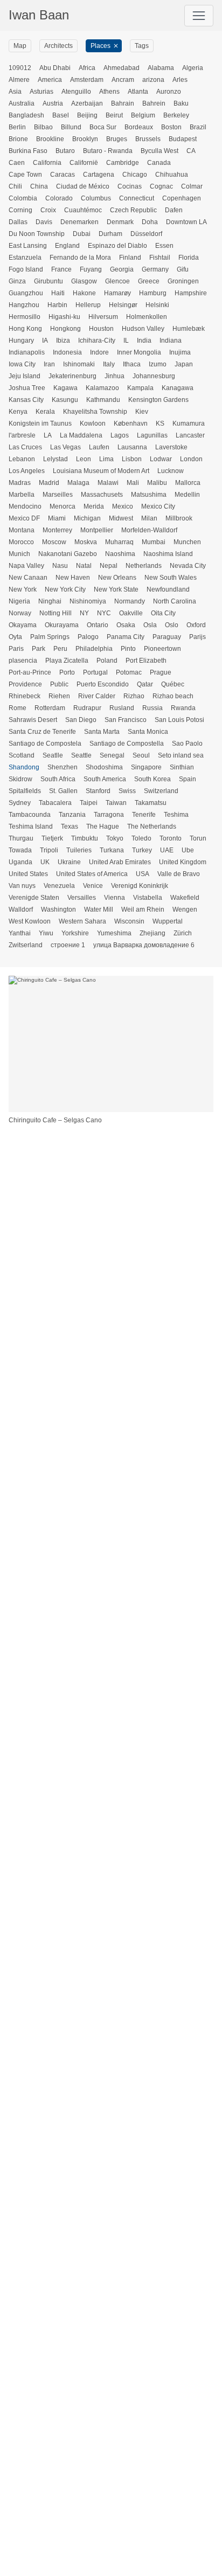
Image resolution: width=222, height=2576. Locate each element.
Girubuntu (48, 281)
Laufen (99, 447)
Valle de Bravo (179, 874)
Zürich (183, 933)
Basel (61, 115)
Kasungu (65, 400)
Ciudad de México (83, 186)
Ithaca (132, 364)
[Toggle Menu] (199, 16)
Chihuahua (172, 175)
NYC (104, 613)
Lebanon (22, 459)
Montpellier (97, 530)
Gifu (183, 269)
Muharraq (119, 542)
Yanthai (20, 933)
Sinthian (182, 767)
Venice (93, 886)
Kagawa (65, 388)
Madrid (49, 483)
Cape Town (25, 175)
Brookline (50, 139)
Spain (188, 779)
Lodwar (161, 459)
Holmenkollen (147, 317)
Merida (94, 506)
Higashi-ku (64, 317)
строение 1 (68, 945)
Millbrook (179, 518)
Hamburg (153, 293)
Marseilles (58, 495)
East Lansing (28, 246)
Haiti (58, 293)
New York (23, 589)
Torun (198, 838)
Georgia (122, 269)
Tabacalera (55, 803)
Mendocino (25, 506)
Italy (109, 364)
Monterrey (57, 530)
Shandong (24, 767)
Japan (184, 364)
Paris (16, 649)
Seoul (141, 755)
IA (45, 341)
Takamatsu (151, 803)
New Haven (73, 578)
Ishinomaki (79, 364)
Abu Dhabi (55, 68)
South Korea (152, 779)
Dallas (18, 222)
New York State (116, 589)
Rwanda (183, 708)
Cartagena (99, 175)
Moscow (54, 542)
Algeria (193, 68)
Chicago (135, 175)
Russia (152, 708)
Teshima (176, 815)
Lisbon (132, 459)
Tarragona (109, 815)
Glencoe (117, 281)
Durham (110, 234)
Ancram (123, 80)
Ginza (17, 281)
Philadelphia (94, 649)
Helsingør (123, 305)
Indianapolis (27, 352)
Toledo (141, 838)
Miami (57, 518)
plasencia (23, 661)
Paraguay (167, 637)
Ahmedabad (122, 68)
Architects (58, 46)
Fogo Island (26, 269)
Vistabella (148, 898)
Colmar (192, 186)
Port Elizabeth (146, 661)
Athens (109, 92)
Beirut (114, 115)
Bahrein (154, 103)
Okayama (23, 625)
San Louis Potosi (179, 720)
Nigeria (19, 601)
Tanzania (72, 815)
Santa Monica (148, 732)
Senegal (112, 755)
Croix (48, 210)
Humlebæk (189, 329)
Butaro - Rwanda (108, 151)
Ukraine (69, 862)
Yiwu (46, 933)
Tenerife (144, 815)
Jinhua (115, 376)
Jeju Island (25, 376)
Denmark (120, 222)
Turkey (142, 850)
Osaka (126, 625)
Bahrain (123, 103)
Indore (99, 352)
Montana (22, 530)
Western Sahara (82, 921)
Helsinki (157, 305)
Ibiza (63, 341)
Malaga (78, 483)
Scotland (22, 755)
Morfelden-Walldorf (149, 530)
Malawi (108, 483)
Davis (44, 222)
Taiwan (116, 803)
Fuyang (91, 269)
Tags (142, 46)
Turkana (112, 850)
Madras (20, 483)
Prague (161, 672)
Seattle (81, 755)
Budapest (183, 139)
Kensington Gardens (158, 400)
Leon (84, 459)
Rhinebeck (25, 696)
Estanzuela (25, 258)
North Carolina (175, 601)
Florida (189, 258)
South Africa (58, 779)
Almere (19, 80)
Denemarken (79, 222)
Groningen (183, 281)
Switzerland (161, 791)
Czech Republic (133, 210)
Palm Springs (50, 637)
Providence (25, 684)
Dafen (174, 210)
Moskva (86, 542)
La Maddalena (81, 435)
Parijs (197, 637)
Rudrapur (87, 708)
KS (160, 423)
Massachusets (102, 495)
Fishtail (160, 258)
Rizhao (134, 696)
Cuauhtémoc (83, 210)
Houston (101, 329)
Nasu (60, 566)
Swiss (127, 791)
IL (126, 341)
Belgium (143, 115)
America (50, 80)
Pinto (128, 649)
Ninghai (50, 601)
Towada (20, 850)
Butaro (65, 151)
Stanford (98, 791)
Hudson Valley (143, 329)
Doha (150, 222)
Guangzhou (26, 293)
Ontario (98, 625)
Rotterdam (50, 708)
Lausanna (132, 447)
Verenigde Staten (34, 898)
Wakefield (185, 898)
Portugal (95, 672)
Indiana (171, 341)
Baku (181, 103)
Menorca (63, 506)
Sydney (20, 803)
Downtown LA (186, 222)
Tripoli (49, 850)
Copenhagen (182, 198)
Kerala (45, 412)
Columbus (96, 198)
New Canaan (28, 578)
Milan (149, 518)
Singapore (146, 767)
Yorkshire (75, 933)
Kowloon (93, 423)
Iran (49, 364)
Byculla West (159, 151)
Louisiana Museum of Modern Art (101, 471)
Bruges (117, 139)
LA (48, 435)
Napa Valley (26, 566)
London (191, 459)
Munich (19, 554)
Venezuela (59, 886)
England (67, 246)
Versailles (82, 898)
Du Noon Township (37, 234)
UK (45, 862)
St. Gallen (63, 791)
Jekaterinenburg (72, 376)
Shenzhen (63, 767)
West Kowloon (30, 921)
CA (191, 151)
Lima (106, 459)
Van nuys (22, 886)
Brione (18, 139)
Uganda (20, 862)
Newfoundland (168, 589)
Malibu (157, 483)
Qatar (145, 684)
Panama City (126, 637)
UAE (167, 850)
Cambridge (123, 163)
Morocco (21, 542)
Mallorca (188, 483)
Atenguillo (76, 92)
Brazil (198, 127)
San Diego (81, 720)
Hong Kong (25, 329)
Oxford (196, 625)
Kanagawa (178, 388)
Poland (107, 661)
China (39, 186)
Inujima (180, 352)
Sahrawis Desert (33, 720)
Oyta (15, 637)
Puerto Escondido (103, 684)
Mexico (123, 506)
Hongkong (65, 329)
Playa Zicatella (67, 661)
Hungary (21, 341)
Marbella (22, 495)
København (131, 423)
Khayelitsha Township (95, 412)
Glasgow (84, 281)
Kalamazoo (102, 388)
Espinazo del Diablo (117, 246)
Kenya (18, 412)
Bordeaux (139, 127)
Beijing (87, 115)
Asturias (41, 92)
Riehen (59, 696)
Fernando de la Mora (80, 258)
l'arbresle (22, 435)
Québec (173, 684)
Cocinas (130, 186)
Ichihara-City (97, 341)
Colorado (59, 198)
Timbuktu (85, 838)
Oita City (163, 613)
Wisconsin (129, 921)
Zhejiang (152, 933)
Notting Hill (55, 613)
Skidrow (20, 779)
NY (84, 613)
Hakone (84, 293)
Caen (17, 163)
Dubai (82, 234)
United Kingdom (183, 862)
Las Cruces (25, 447)
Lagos (120, 435)
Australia (22, 103)
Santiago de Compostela (45, 744)
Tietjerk (52, 838)
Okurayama (62, 625)
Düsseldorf (146, 234)
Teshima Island (31, 827)
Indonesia (67, 352)
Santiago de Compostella (127, 744)
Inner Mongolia (139, 352)
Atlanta (138, 92)
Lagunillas (152, 435)
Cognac (161, 186)
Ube (188, 850)
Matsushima (149, 495)
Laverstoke (171, 447)
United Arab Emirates (120, 862)
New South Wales (171, 578)
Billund (71, 127)
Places (100, 46)
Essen (164, 246)
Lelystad (55, 459)
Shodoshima (104, 767)
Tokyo (115, 838)
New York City (65, 589)
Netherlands (144, 566)
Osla (150, 625)
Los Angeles (27, 471)
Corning (20, 210)
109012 (20, 68)
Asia (15, 92)
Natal (84, 566)
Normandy (130, 601)
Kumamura (189, 423)
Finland (130, 258)
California (47, 163)
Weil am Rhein (143, 909)
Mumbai (154, 542)
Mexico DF (24, 518)
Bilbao (43, 127)
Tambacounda (30, 815)
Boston (171, 127)
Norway (20, 613)
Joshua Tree (27, 388)
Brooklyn (85, 139)
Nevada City (188, 566)
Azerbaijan (87, 103)
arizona (153, 80)
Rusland (122, 708)
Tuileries (79, 850)
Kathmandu (103, 400)
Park (39, 649)
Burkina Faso (28, 151)
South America (105, 779)
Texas (70, 827)
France (61, 269)
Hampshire (191, 293)
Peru (60, 649)
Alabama (161, 68)
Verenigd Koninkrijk (140, 886)
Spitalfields (25, 791)
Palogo (88, 637)
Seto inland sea (181, 755)
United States (28, 874)
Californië (84, 163)
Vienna (115, 898)
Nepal (109, 566)
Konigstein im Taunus (40, 423)
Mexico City (158, 506)
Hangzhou (24, 305)
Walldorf (21, 909)
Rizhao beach (173, 696)
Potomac (129, 672)
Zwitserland (26, 945)
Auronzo (169, 92)
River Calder (97, 696)
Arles (180, 80)
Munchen (187, 542)
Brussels (148, 139)
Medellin (187, 495)
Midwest (121, 518)
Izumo (158, 364)
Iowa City (22, 364)
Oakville (131, 613)
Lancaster (190, 435)
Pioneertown (162, 649)
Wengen (185, 909)
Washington (58, 909)
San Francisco (126, 720)
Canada (159, 163)
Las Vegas (65, 447)
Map (20, 46)
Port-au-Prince (30, 672)
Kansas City (26, 400)
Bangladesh (26, 115)
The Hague (103, 827)
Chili (15, 186)
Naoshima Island (168, 554)
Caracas (63, 175)
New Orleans (117, 578)
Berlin (17, 127)
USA (143, 874)
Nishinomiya (88, 601)
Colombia (23, 198)
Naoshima (120, 554)
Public (59, 684)
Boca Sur (103, 127)
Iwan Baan (39, 15)
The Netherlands (152, 827)
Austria (53, 103)
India (144, 341)
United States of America (92, 874)
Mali (133, 483)
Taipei (89, 803)
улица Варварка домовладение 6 (144, 945)
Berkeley (176, 115)
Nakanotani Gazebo (68, 554)
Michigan (87, 518)
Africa (87, 68)
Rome (18, 708)
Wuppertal (168, 921)
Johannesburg (154, 376)
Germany (155, 269)
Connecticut (137, 198)
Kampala (140, 388)
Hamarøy (117, 293)
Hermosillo (25, 317)
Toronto (171, 838)
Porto (67, 672)
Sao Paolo (187, 744)
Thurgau (21, 838)
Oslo (172, 625)
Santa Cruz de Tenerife (42, 732)
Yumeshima (114, 933)
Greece (149, 281)
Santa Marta (102, 732)
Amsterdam (87, 80)
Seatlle (53, 755)
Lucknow (171, 471)
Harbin (57, 305)
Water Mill (99, 909)
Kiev (142, 412)
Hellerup (88, 305)
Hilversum (103, 317)
